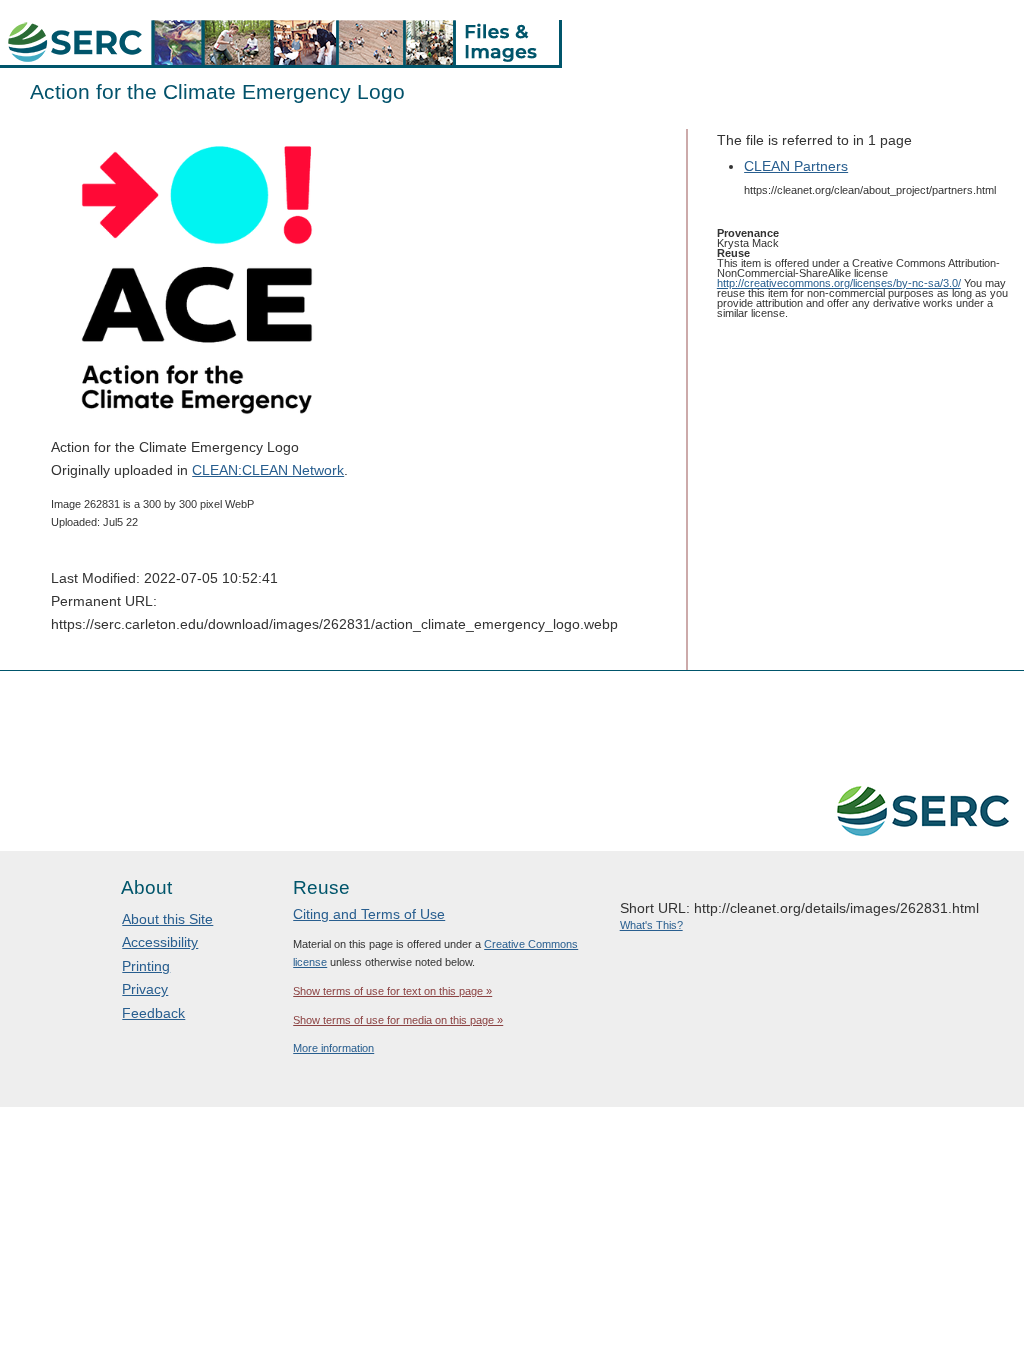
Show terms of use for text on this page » (392, 991)
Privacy (145, 989)
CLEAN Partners (796, 166)
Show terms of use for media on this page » (398, 1020)
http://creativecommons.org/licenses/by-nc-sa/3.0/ (839, 283)
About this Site (167, 919)
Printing (146, 966)
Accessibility (160, 942)
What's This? (651, 925)
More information (333, 1048)
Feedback (153, 1013)
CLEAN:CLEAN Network (268, 470)
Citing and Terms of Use (369, 914)
